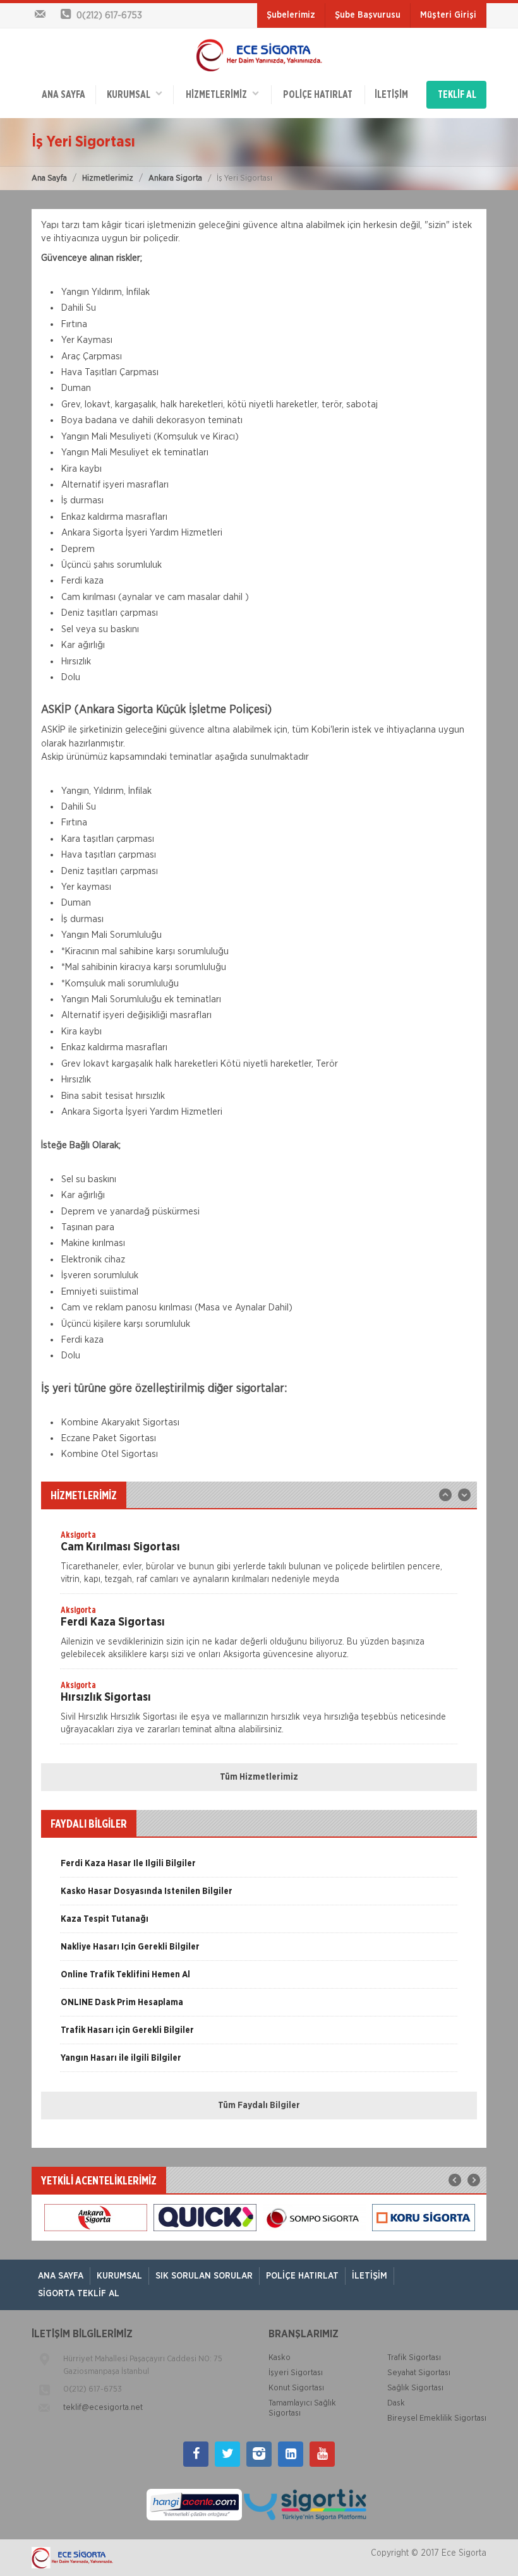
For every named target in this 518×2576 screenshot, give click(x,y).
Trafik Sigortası (414, 2358)
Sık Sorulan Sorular (204, 2276)
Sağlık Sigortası (415, 2388)
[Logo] (259, 54)
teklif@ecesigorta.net (103, 2408)
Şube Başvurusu (368, 15)
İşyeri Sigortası (296, 2373)
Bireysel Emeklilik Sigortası (437, 2418)
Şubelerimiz (291, 15)
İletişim (391, 95)
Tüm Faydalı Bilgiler (259, 2106)
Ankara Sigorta (175, 178)
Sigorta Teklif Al (79, 2294)
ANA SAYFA (63, 95)
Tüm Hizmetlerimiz (259, 1777)
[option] (259, 1561)
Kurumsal (131, 95)
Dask (396, 2403)
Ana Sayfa (49, 178)
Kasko (280, 2358)
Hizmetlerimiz (108, 178)
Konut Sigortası (296, 2388)
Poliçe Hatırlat (318, 95)
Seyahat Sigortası (419, 2373)
